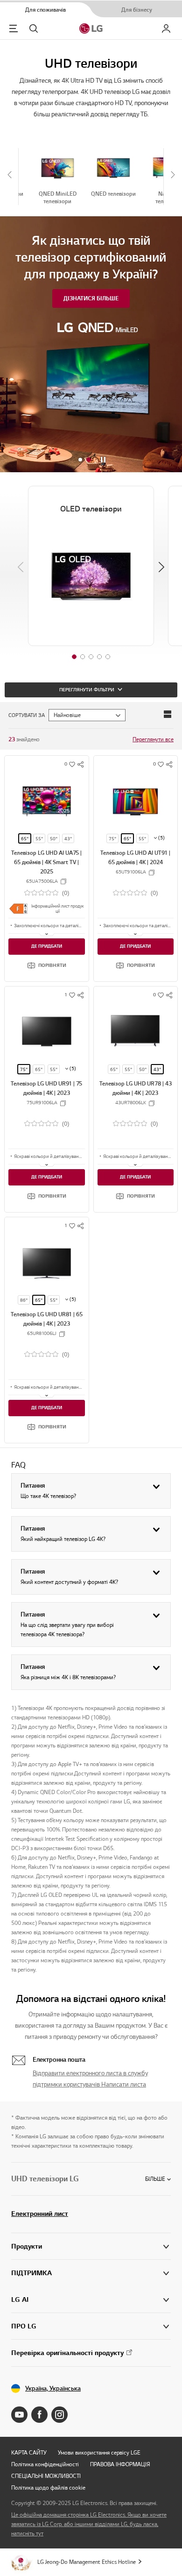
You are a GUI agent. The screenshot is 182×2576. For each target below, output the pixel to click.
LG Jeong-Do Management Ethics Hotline (87, 2562)
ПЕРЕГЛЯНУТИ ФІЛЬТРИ (87, 690)
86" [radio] (24, 1300)
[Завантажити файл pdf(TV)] (18, 908)
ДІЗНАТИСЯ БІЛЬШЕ (91, 298)
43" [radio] (68, 839)
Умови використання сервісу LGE (99, 2452)
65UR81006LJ (42, 1334)
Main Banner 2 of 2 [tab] (89, 460)
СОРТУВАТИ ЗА (27, 715)
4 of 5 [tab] (99, 657)
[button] (47, 965)
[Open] (47, 933)
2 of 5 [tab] (83, 657)
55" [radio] (39, 839)
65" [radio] (25, 839)
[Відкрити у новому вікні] (19, 2415)
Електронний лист (40, 2214)
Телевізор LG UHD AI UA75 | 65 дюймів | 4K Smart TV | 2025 (46, 862)
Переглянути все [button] (153, 739)
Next (161, 567)
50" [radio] (54, 839)
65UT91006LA (131, 872)
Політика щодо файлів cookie (48, 2487)
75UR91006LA (42, 1103)
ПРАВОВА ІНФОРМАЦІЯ (120, 2464)
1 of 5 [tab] (74, 657)
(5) (161, 838)
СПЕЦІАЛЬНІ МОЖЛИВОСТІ (46, 2476)
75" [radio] (112, 839)
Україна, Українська (53, 2388)
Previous (21, 567)
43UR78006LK (131, 1103)
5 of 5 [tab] (108, 657)
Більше (155, 2179)
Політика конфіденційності (45, 2464)
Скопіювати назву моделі (63, 881)
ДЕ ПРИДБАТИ (47, 946)
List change (168, 714)
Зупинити (103, 460)
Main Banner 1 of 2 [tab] (80, 460)
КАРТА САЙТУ (29, 2452)
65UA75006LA (42, 881)
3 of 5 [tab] (91, 657)
